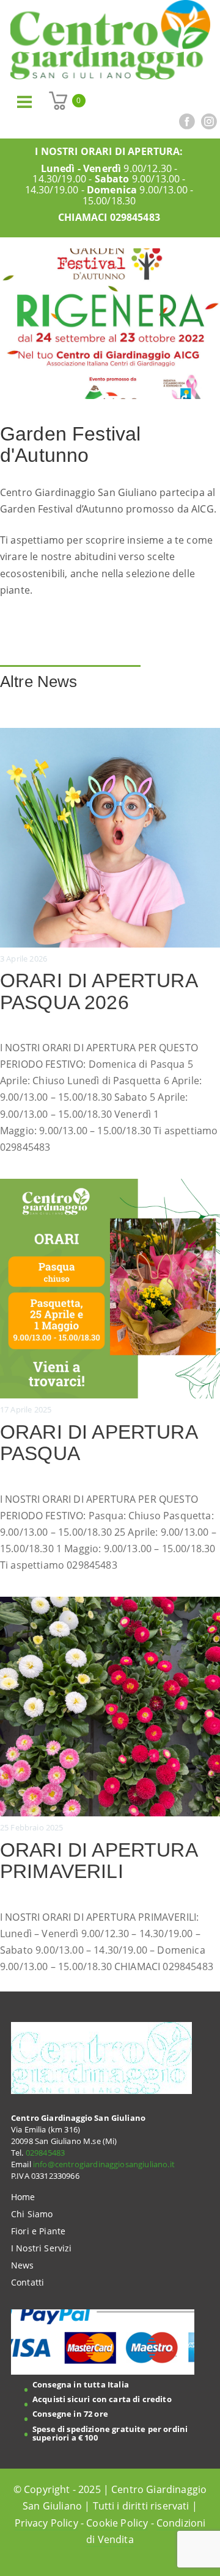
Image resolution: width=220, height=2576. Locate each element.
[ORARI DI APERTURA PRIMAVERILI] (110, 1786)
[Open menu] (24, 102)
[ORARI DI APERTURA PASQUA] (110, 1376)
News (23, 2265)
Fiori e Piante (38, 2231)
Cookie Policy (117, 2523)
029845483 (135, 217)
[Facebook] (187, 121)
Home (23, 2197)
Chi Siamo (32, 2214)
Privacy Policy (46, 2523)
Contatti (28, 2282)
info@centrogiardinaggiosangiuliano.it (104, 2164)
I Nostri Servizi (42, 2248)
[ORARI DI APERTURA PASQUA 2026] (110, 942)
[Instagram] (209, 121)
